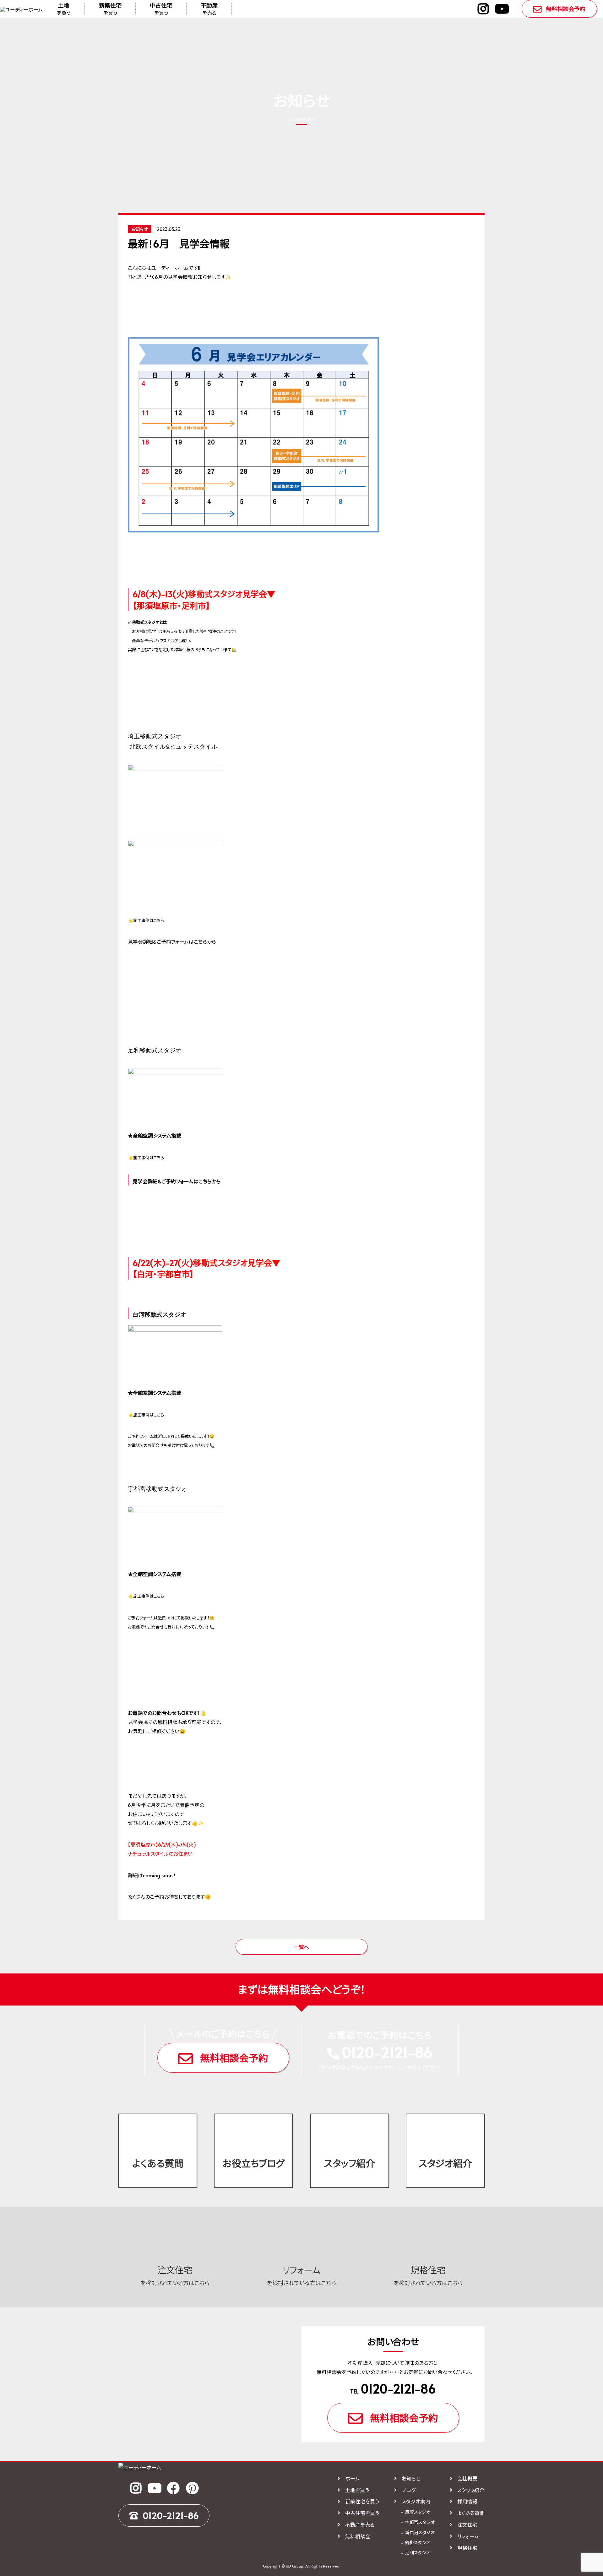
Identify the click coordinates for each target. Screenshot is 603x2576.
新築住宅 (110, 9)
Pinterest (192, 2488)
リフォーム (468, 2536)
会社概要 (467, 2478)
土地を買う (357, 2490)
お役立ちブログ (254, 2163)
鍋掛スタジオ (418, 2543)
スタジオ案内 (416, 2501)
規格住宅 (467, 2548)
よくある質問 (158, 2163)
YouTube (502, 9)
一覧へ (301, 1947)
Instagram (483, 9)
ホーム (352, 2478)
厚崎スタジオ (418, 2512)
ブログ (409, 2490)
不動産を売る (360, 2524)
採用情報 (467, 2501)
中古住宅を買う (362, 2513)
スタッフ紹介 (350, 2163)
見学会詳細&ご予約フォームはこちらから (172, 941)
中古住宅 (161, 9)
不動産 (209, 9)
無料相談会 (358, 2536)
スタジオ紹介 (445, 2163)
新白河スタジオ (420, 2532)
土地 (64, 9)
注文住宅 (467, 2524)
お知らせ (411, 2478)
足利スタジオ (418, 2553)
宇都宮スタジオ (420, 2522)
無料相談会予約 (566, 9)
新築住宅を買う (362, 2501)
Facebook (173, 2488)
